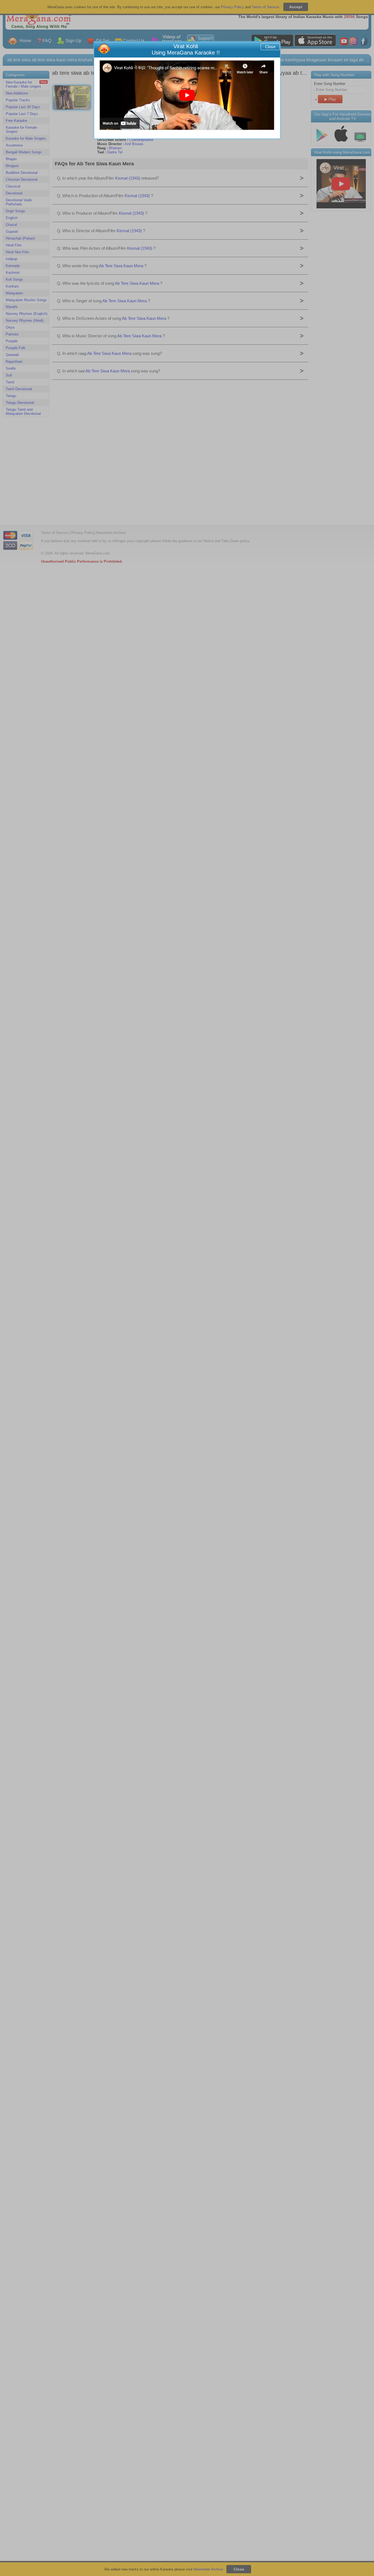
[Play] (187, 95)
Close (270, 47)
